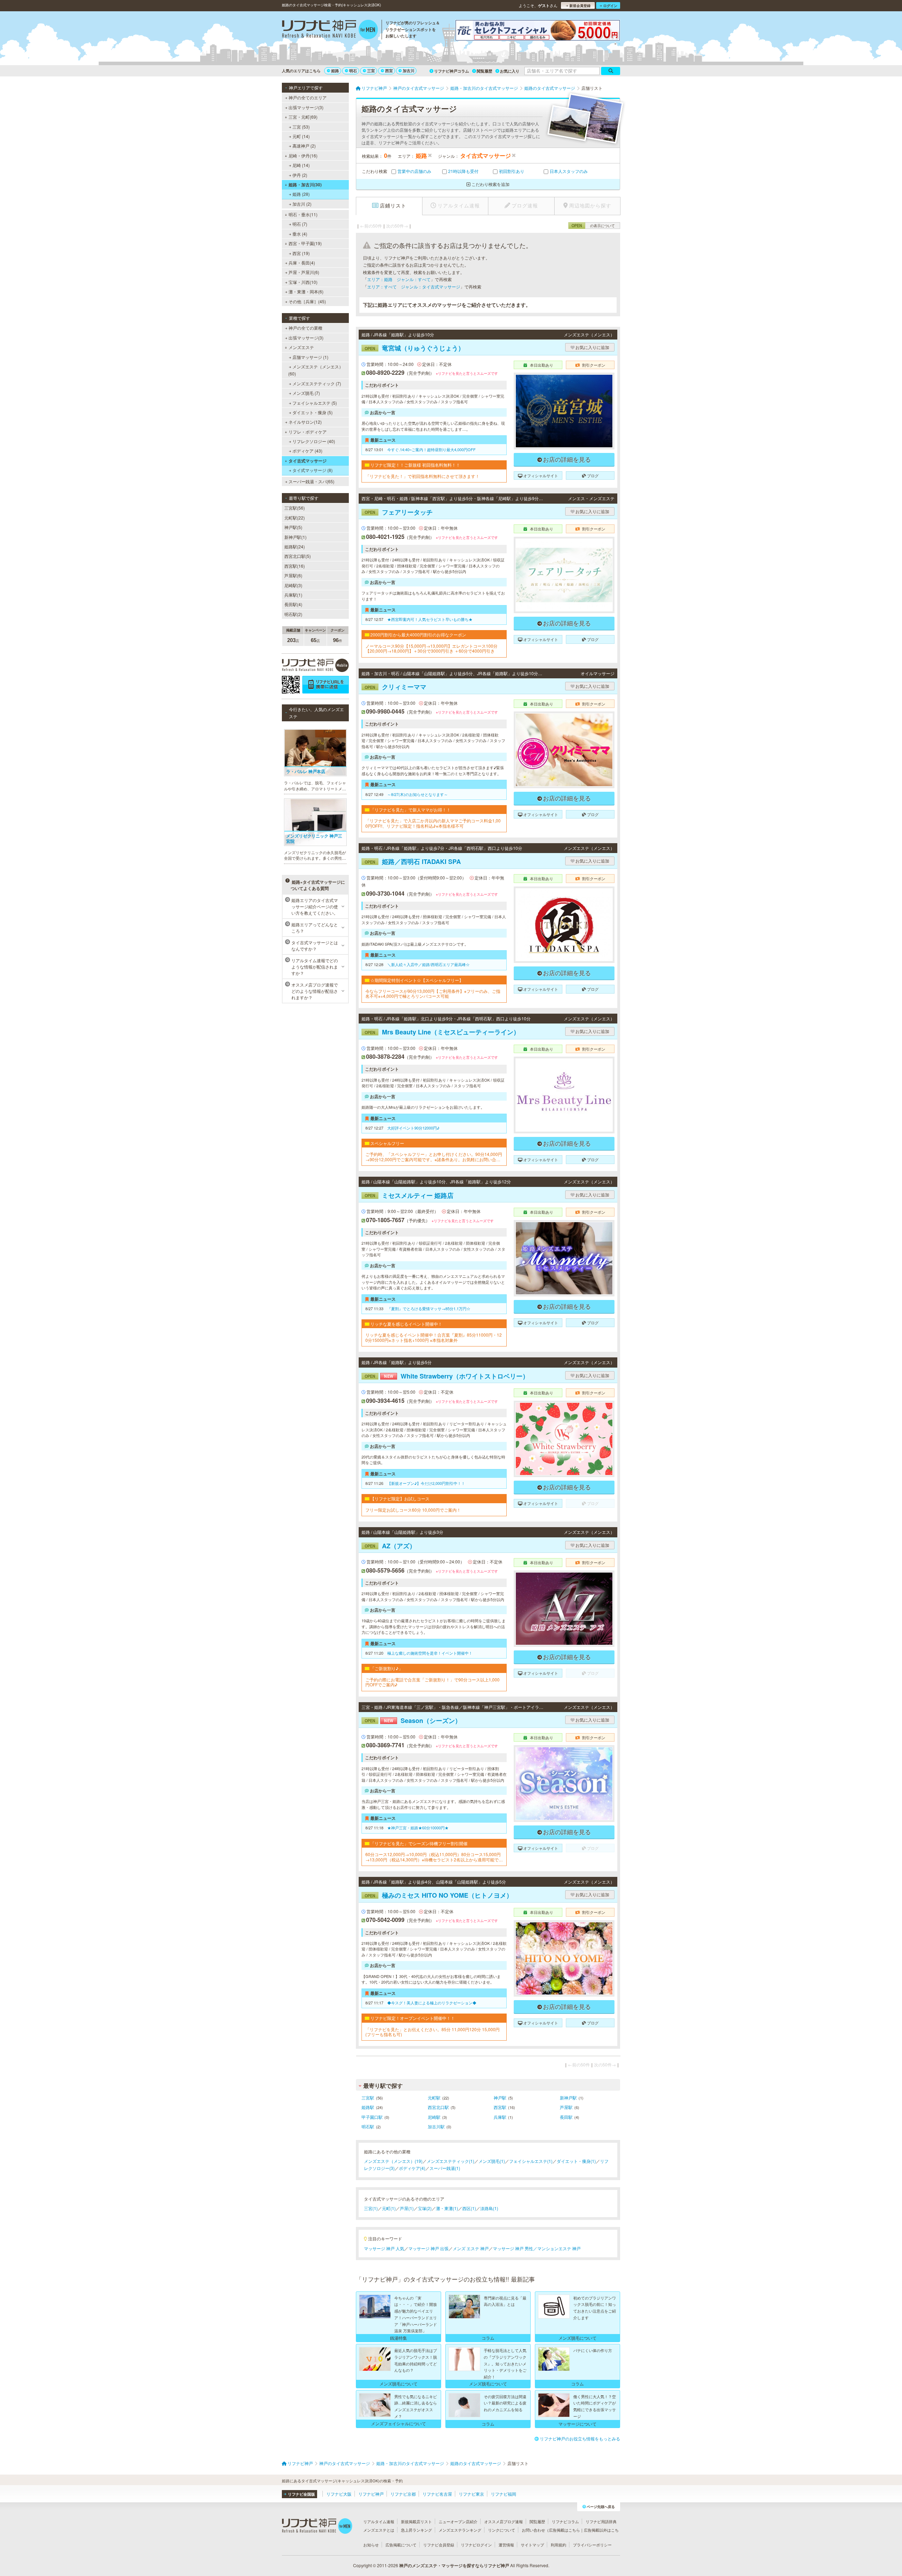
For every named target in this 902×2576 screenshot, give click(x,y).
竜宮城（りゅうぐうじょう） (415, 348)
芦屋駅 (566, 2107)
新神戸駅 (568, 2098)
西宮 (389, 71)
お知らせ (371, 2545)
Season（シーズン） (413, 1721)
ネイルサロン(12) (305, 422)
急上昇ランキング (416, 2530)
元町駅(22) (295, 518)
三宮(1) (371, 2208)
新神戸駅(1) (295, 537)
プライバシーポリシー (592, 2545)
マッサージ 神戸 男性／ (515, 2248)
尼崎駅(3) (293, 585)
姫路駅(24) (295, 546)
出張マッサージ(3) (306, 107)
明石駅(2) (293, 614)
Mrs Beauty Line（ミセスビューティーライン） (442, 1032)
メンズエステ (301, 347)
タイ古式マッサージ (308, 461)
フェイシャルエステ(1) (531, 2161)
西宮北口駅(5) (298, 556)
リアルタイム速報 (379, 2521)
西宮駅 (500, 2107)
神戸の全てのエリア (308, 97)
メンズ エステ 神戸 (471, 2248)
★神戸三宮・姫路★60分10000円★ (418, 1828)
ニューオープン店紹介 (458, 2521)
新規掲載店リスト (416, 2521)
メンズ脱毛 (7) (306, 393)
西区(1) (469, 2208)
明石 (353, 71)
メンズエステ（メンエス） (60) (316, 370)
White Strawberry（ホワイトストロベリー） (447, 1376)
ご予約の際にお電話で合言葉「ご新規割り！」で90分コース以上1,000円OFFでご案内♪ (433, 1682)
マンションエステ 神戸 (559, 2248)
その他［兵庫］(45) (307, 301)
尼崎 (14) (301, 165)
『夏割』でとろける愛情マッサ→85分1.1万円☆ (429, 1308)
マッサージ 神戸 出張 (428, 2248)
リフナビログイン (476, 2545)
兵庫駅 (500, 2117)
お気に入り (510, 71)
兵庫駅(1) (293, 595)
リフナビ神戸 (371, 2494)
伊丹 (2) (300, 175)
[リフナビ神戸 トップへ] (330, 30)
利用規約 (558, 2545)
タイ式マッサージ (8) (313, 470)
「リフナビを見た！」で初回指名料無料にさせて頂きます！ (422, 476)
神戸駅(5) (293, 527)
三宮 (371, 71)
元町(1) (389, 2208)
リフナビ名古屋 (437, 2494)
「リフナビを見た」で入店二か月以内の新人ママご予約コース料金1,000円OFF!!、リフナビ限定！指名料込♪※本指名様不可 (433, 823)
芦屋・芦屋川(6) (304, 272)
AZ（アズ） (390, 1546)
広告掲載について (401, 2545)
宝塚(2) (425, 2208)
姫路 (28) (301, 194)
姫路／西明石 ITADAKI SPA (413, 861)
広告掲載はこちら (564, 2530)
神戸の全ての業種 (305, 328)
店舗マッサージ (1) (310, 357)
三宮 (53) (301, 127)
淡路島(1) (489, 2208)
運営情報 (506, 2545)
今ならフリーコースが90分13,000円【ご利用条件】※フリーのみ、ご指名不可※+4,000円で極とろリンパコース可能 (433, 994)
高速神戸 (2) (304, 146)
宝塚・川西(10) (303, 282)
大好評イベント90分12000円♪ (413, 1128)
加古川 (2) (302, 204)
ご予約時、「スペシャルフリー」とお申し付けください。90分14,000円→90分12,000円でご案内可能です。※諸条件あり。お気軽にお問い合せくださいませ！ (434, 1157)
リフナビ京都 (403, 2494)
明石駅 (368, 2126)
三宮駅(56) (295, 508)
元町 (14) (301, 136)
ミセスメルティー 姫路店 (409, 1195)
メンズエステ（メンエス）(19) (393, 2161)
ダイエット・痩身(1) (576, 2161)
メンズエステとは (379, 2530)
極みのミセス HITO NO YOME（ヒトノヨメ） (439, 1895)
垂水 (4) (300, 234)
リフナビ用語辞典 (601, 2521)
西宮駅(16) (295, 566)
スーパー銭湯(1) (445, 2168)
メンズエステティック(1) (450, 2161)
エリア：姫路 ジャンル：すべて (399, 279)
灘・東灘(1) (447, 2208)
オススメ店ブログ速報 (503, 2521)
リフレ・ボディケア (308, 432)
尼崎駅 (434, 2117)
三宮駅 (368, 2098)
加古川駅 (436, 2126)
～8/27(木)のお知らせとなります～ (418, 794)
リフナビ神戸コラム (452, 71)
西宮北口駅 (438, 2107)
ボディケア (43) (307, 451)
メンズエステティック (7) (317, 383)
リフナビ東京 (471, 2494)
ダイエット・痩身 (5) (313, 412)
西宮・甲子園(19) (305, 243)
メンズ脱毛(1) (492, 2161)
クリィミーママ (396, 687)
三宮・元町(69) (303, 117)
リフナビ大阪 (339, 2494)
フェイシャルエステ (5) (315, 403)
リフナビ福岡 (503, 2494)
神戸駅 (500, 2098)
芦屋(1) (407, 2208)
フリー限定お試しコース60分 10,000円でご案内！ (413, 1510)
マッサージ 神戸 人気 (384, 2248)
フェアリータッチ (399, 512)
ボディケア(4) (412, 2168)
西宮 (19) (301, 253)
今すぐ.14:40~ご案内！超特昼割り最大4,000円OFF (431, 449)
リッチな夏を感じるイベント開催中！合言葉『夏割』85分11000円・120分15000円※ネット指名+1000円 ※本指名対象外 (434, 1337)
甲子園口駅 (372, 2117)
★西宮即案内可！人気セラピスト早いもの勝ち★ (430, 619)
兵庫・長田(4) (302, 263)
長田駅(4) (293, 604)
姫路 (335, 71)
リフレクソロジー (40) (314, 441)
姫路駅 (368, 2107)
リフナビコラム (565, 2521)
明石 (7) (300, 224)
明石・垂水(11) (303, 214)
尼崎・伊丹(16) (303, 155)
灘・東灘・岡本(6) (306, 291)
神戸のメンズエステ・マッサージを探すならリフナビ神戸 (454, 2565)
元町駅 (434, 2098)
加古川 (409, 71)
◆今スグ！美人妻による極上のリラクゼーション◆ (432, 2003)
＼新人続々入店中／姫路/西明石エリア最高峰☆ (428, 964)
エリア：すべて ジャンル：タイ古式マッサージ (414, 287)
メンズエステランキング (460, 2530)
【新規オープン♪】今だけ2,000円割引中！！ (426, 1483)
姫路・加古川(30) (305, 185)
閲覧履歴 (484, 71)
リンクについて (502, 2530)
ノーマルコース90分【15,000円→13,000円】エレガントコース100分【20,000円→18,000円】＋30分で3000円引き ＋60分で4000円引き (431, 649)
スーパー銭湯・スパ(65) (311, 481)
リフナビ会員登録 (439, 2545)
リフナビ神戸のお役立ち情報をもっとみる (580, 2438)
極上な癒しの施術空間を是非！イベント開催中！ (430, 1653)
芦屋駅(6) (293, 575)
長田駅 (566, 2117)
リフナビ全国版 (301, 2494)
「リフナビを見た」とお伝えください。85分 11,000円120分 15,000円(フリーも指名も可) (433, 2032)
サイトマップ (532, 2545)
